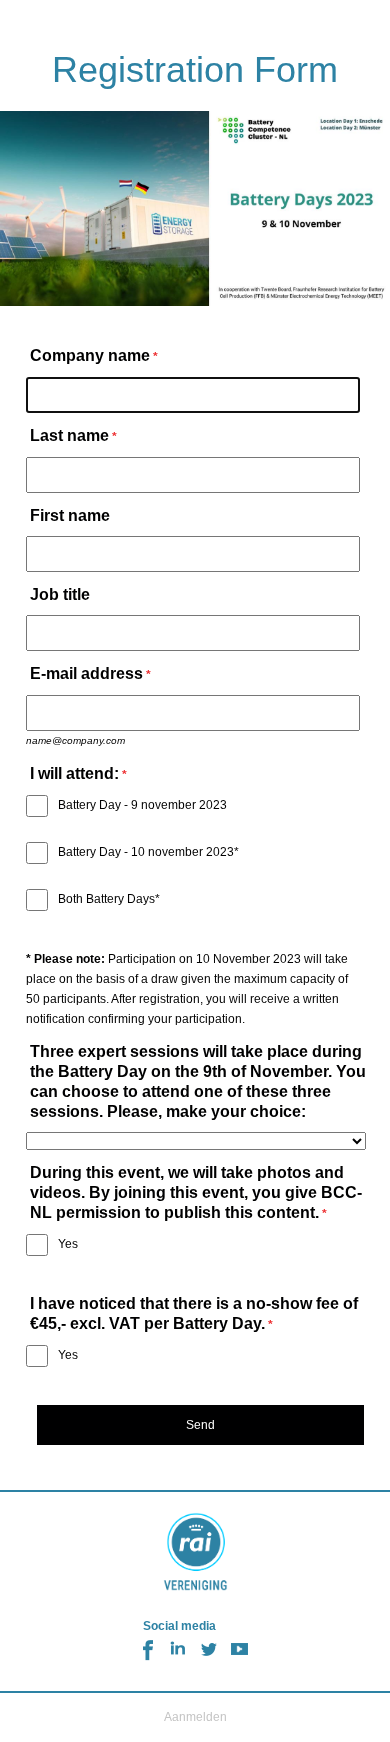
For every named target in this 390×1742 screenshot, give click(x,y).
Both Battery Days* (109, 899)
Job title (60, 594)
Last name (69, 435)
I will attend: (74, 773)
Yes (68, 1244)
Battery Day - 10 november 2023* (148, 852)
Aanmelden (195, 1717)
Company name (90, 355)
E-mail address (86, 673)
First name (70, 515)
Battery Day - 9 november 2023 (142, 805)
